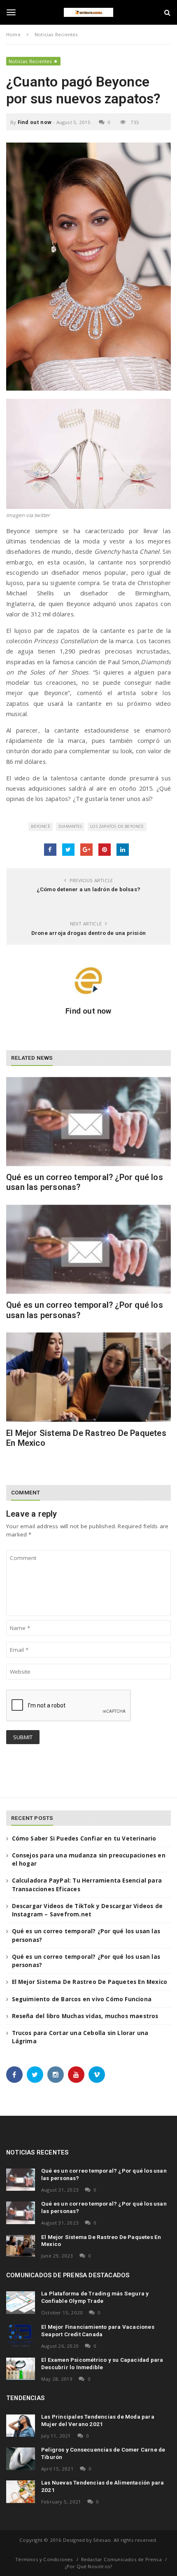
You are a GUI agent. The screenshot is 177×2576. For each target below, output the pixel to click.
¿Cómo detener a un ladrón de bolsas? (88, 889)
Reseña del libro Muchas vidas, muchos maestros (85, 2016)
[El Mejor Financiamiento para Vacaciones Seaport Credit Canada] (21, 2336)
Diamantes (70, 826)
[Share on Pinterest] (105, 850)
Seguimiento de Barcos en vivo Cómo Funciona (82, 1999)
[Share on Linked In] (123, 850)
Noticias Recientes (30, 61)
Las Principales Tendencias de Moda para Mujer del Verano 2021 (98, 2420)
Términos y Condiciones (44, 2559)
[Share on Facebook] (50, 850)
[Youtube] (76, 2075)
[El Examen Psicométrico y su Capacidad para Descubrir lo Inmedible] (21, 2369)
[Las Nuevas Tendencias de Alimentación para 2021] (21, 2492)
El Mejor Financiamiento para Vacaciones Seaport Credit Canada (98, 2330)
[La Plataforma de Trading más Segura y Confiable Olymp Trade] (21, 2302)
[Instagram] (56, 2075)
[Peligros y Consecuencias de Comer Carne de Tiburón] (21, 2459)
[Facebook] (14, 2075)
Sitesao (102, 2540)
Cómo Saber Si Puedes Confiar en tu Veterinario (84, 1838)
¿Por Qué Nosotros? (89, 2566)
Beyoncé (40, 826)
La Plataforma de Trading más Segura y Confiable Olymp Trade (95, 2297)
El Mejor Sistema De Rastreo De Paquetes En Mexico (90, 1982)
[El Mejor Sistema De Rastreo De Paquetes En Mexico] (88, 1377)
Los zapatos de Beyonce (117, 826)
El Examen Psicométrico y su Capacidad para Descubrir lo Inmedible (102, 2363)
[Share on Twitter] (68, 850)
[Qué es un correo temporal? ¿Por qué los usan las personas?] (88, 1122)
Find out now (35, 122)
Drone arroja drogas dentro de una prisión (88, 933)
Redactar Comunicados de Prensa (121, 2559)
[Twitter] (35, 2075)
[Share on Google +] (86, 850)
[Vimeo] (97, 2075)
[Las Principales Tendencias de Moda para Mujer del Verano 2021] (21, 2426)
